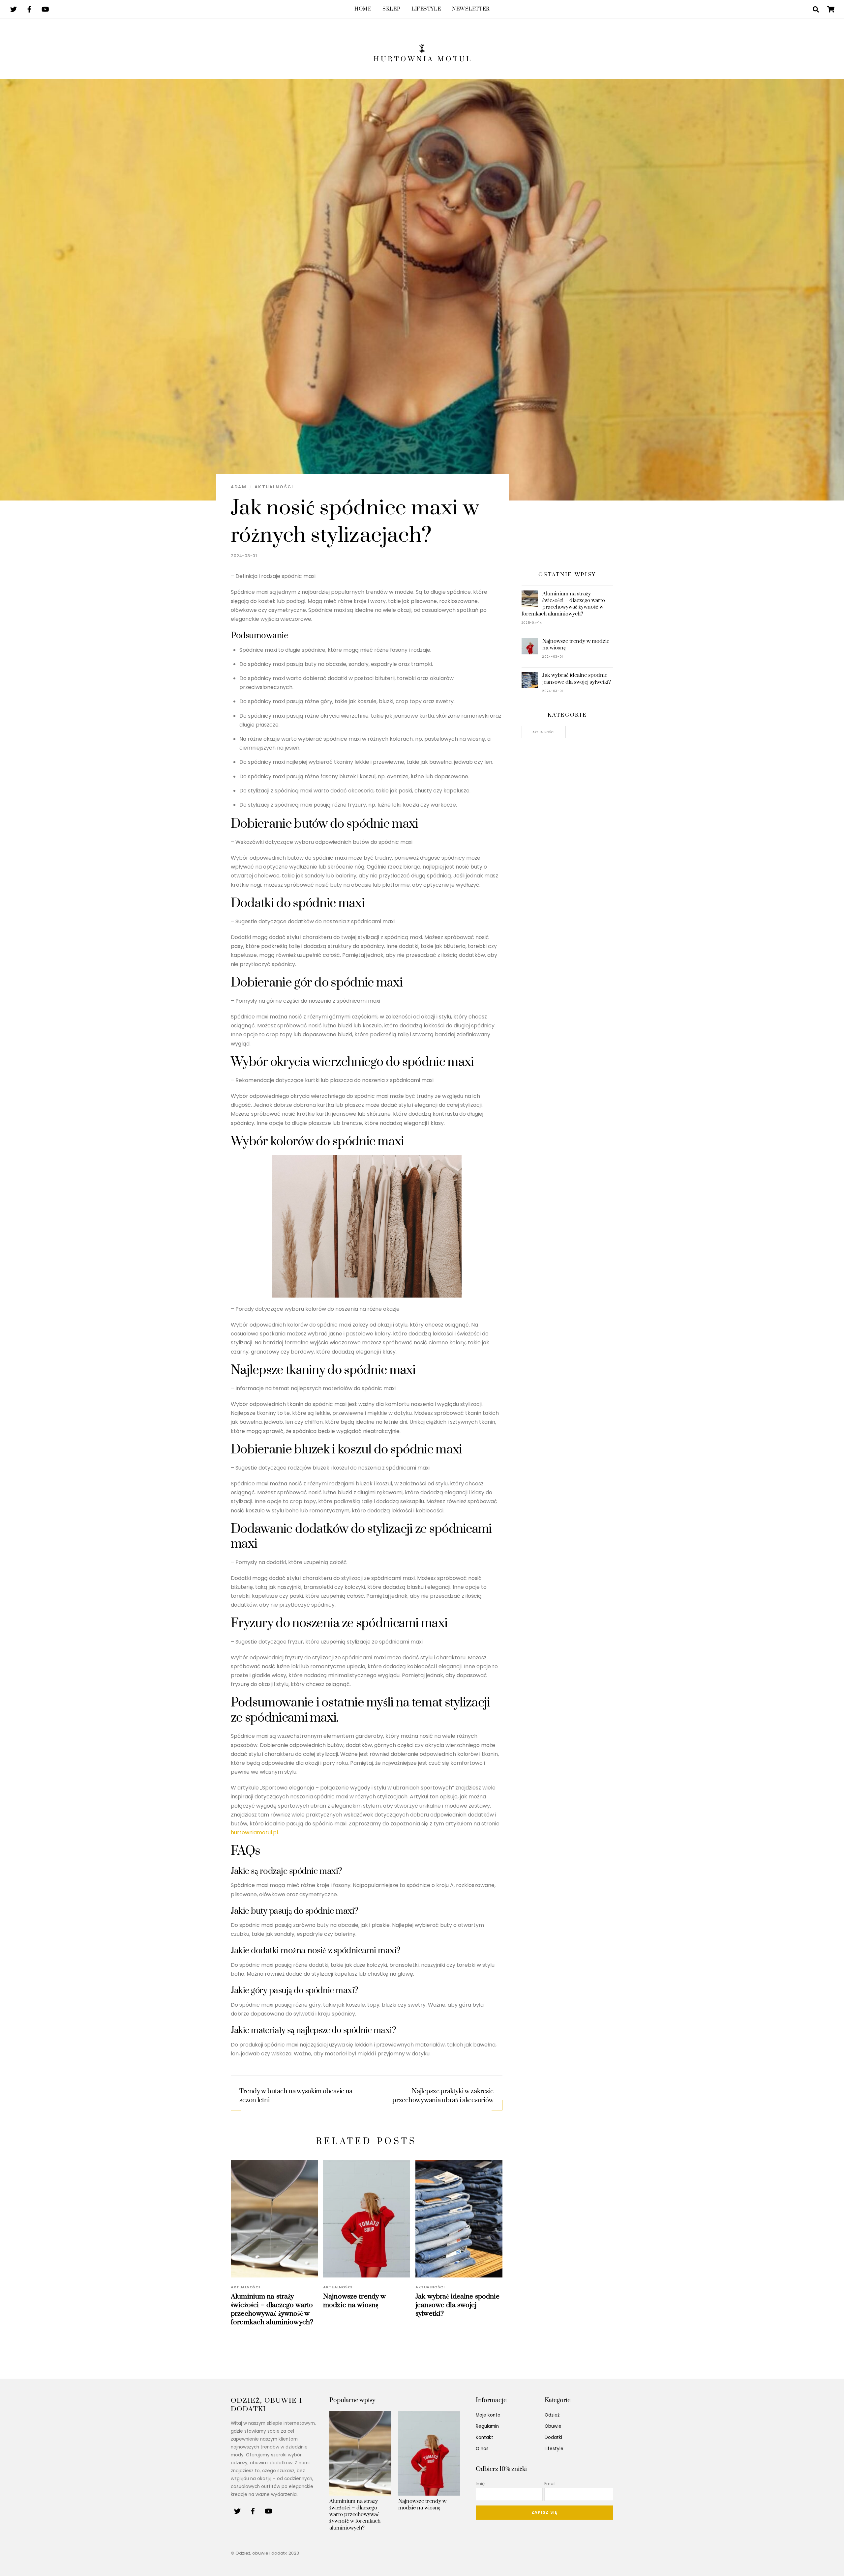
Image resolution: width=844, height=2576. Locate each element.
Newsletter (471, 9)
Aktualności (274, 487)
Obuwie (553, 2426)
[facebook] (29, 9)
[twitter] (14, 9)
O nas (482, 2449)
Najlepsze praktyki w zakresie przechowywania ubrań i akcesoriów (443, 2096)
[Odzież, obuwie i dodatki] (422, 57)
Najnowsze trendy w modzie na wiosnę (354, 2301)
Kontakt (484, 2437)
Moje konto (488, 2415)
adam (239, 487)
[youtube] (45, 9)
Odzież (552, 2415)
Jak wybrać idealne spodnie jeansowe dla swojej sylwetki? (458, 2305)
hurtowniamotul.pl (254, 1832)
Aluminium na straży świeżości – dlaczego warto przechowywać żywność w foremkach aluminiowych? (272, 2309)
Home (363, 9)
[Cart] (831, 9)
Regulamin (487, 2426)
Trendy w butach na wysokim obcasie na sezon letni (296, 2096)
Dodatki (553, 2437)
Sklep (391, 9)
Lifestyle (426, 9)
